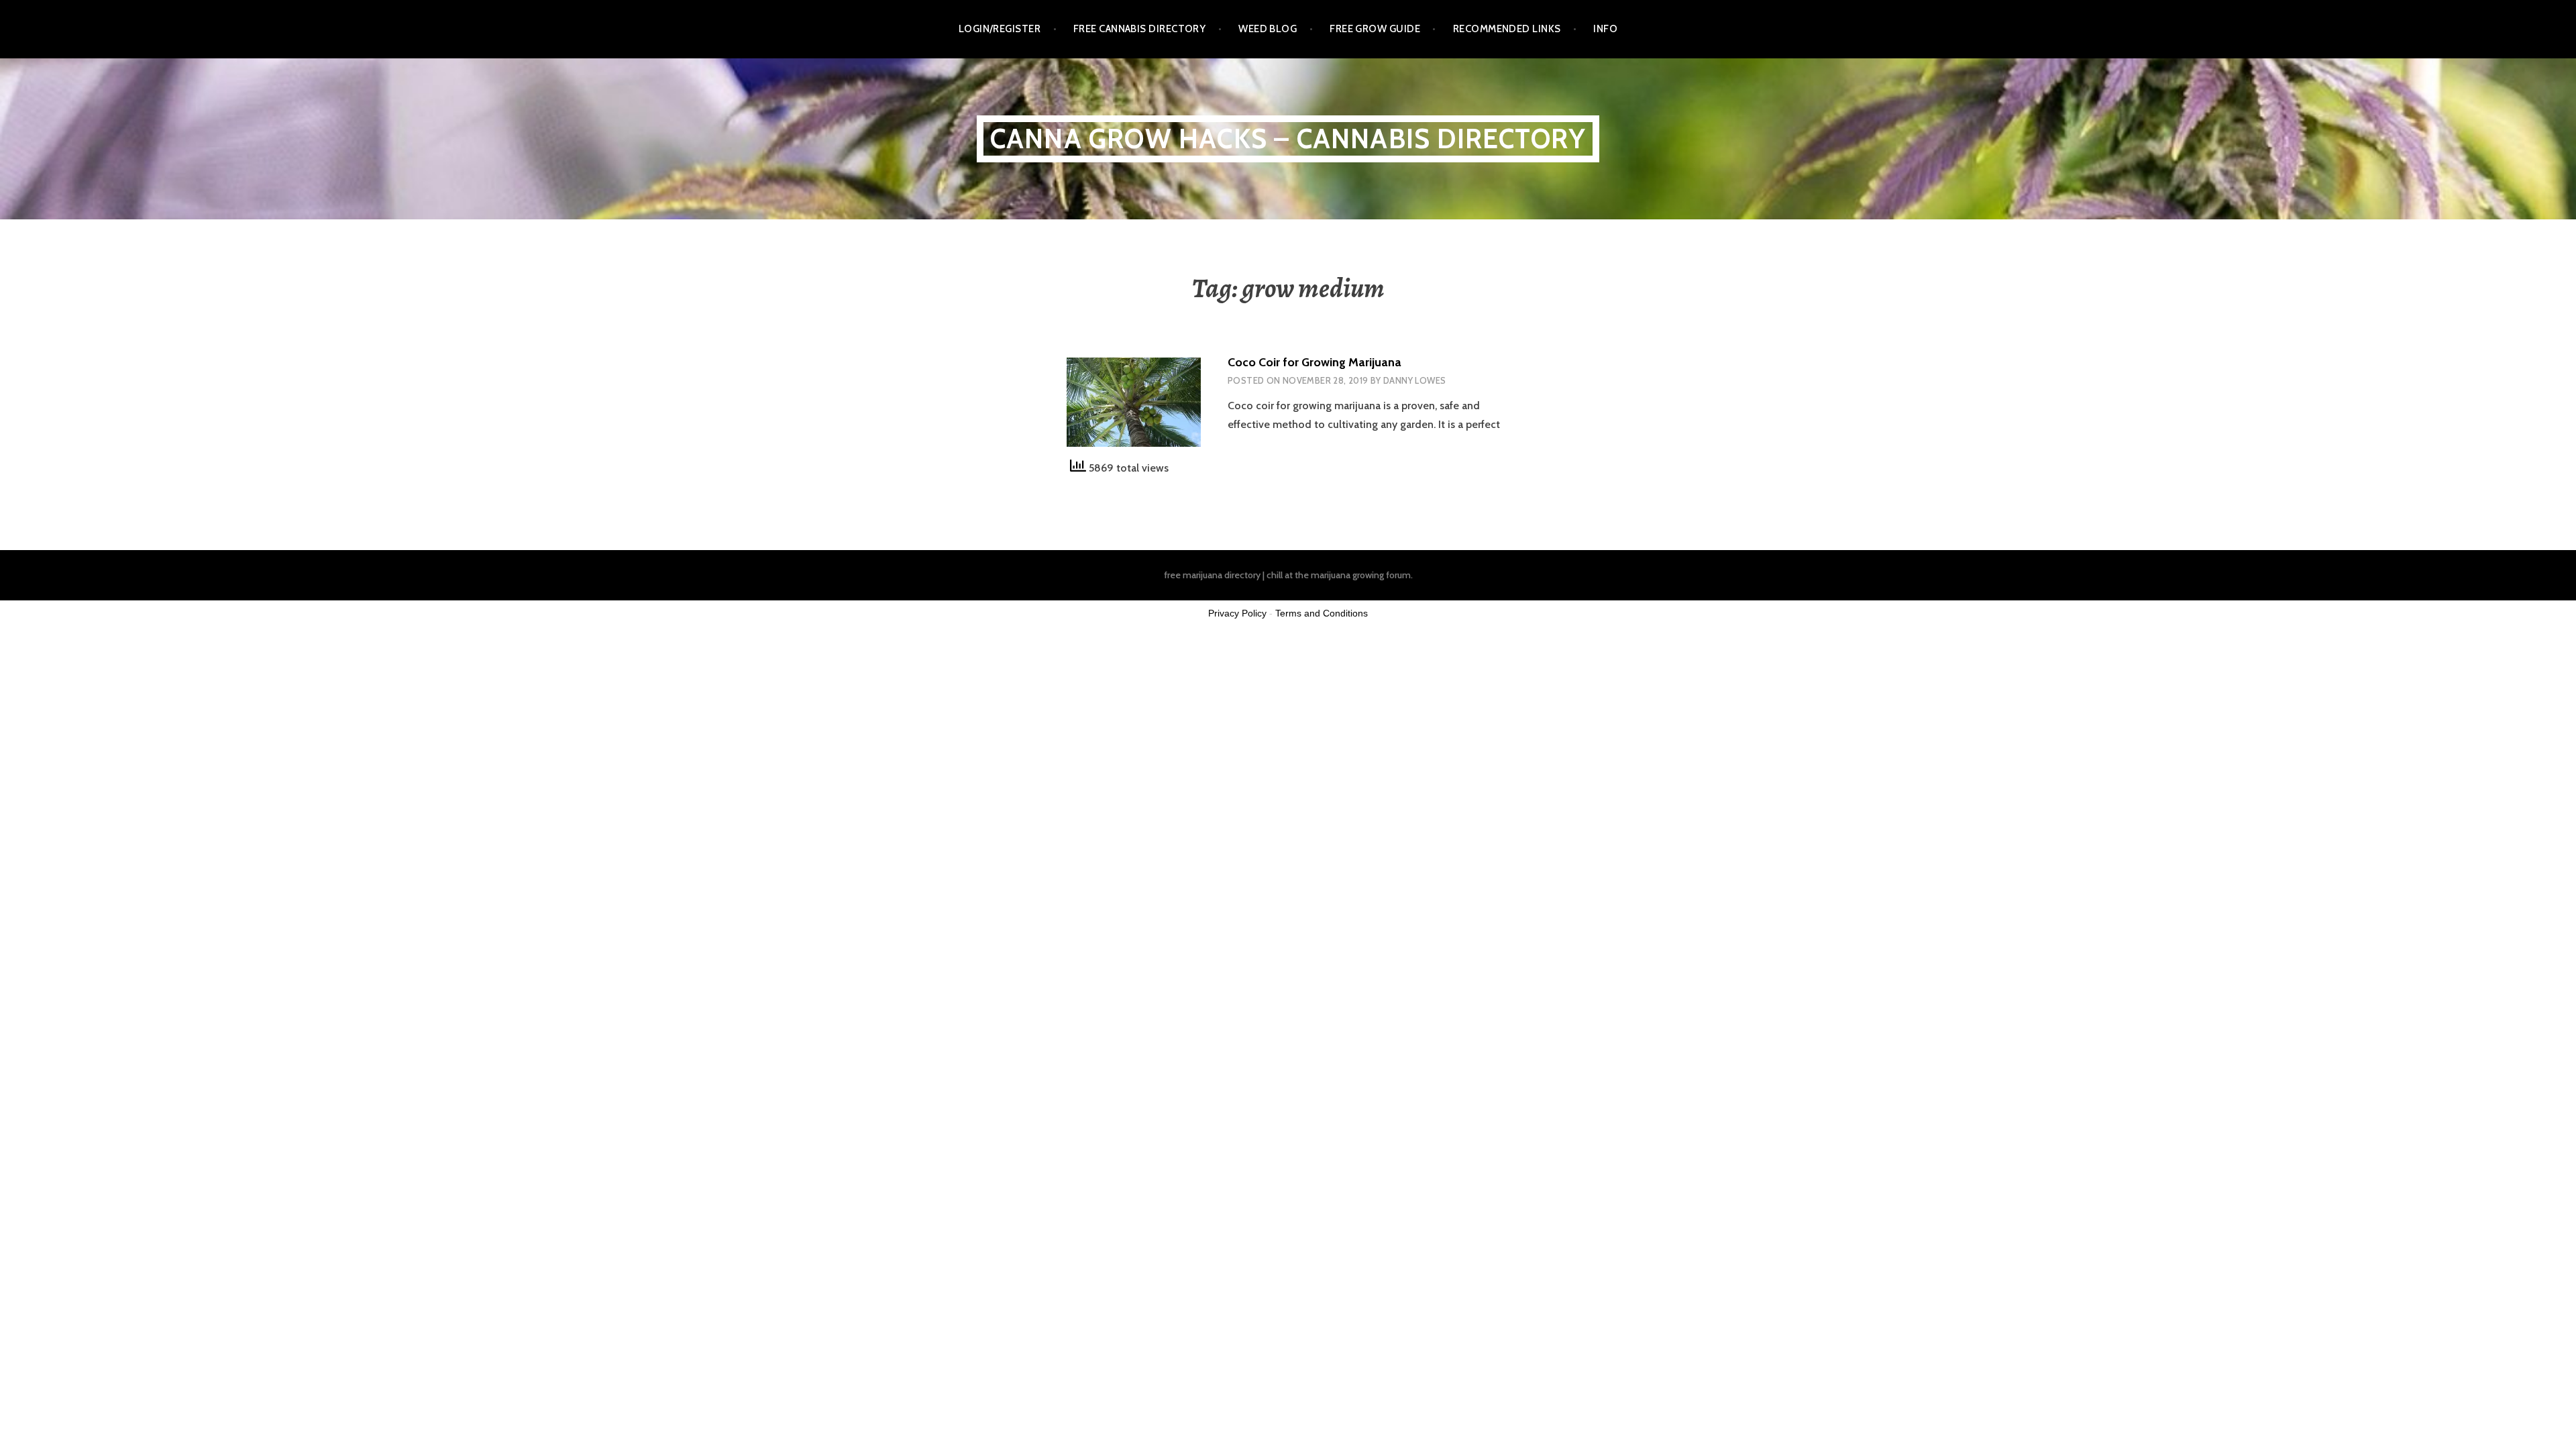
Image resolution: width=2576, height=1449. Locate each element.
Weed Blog (1268, 29)
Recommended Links (1507, 29)
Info (1605, 29)
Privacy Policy (1237, 613)
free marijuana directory (1212, 575)
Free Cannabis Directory (1139, 29)
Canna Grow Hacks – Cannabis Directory (1288, 139)
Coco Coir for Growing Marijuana (1314, 362)
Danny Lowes (1414, 380)
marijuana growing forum (1361, 575)
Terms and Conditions (1322, 613)
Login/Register (1000, 29)
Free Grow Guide (1375, 29)
